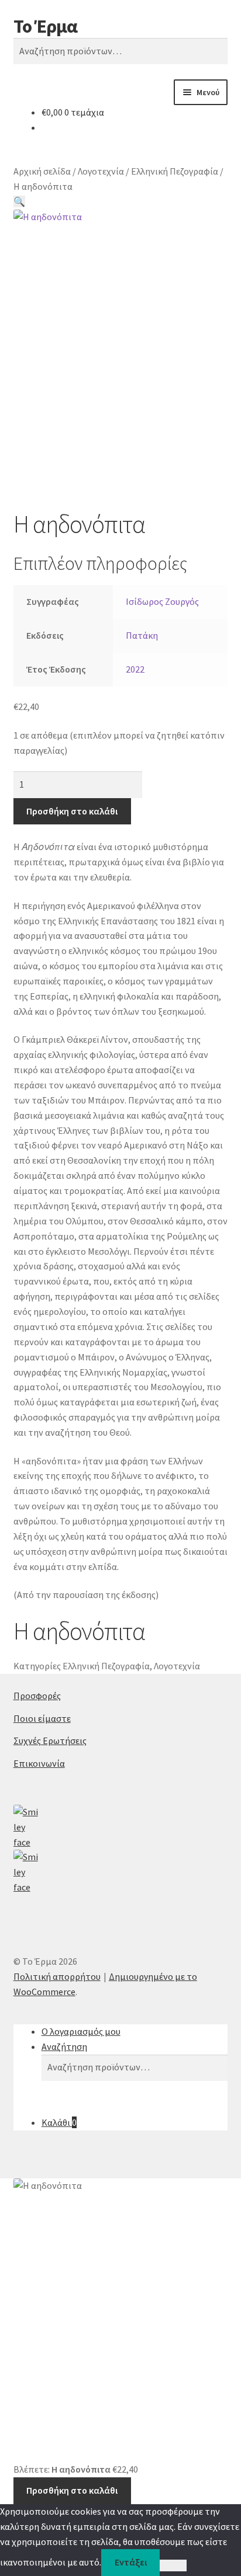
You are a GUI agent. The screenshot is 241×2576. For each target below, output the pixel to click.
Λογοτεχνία (101, 171)
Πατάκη (142, 635)
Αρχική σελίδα (42, 171)
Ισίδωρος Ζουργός (162, 601)
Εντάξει (131, 2562)
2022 (135, 669)
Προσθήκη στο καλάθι (72, 811)
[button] (19, 201)
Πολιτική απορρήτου (57, 1976)
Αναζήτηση (64, 2046)
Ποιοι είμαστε (42, 1718)
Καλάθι (59, 2122)
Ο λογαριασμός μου (81, 2031)
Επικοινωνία (39, 1763)
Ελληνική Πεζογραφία (175, 171)
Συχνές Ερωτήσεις (50, 1740)
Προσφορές (37, 1696)
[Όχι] (173, 2565)
